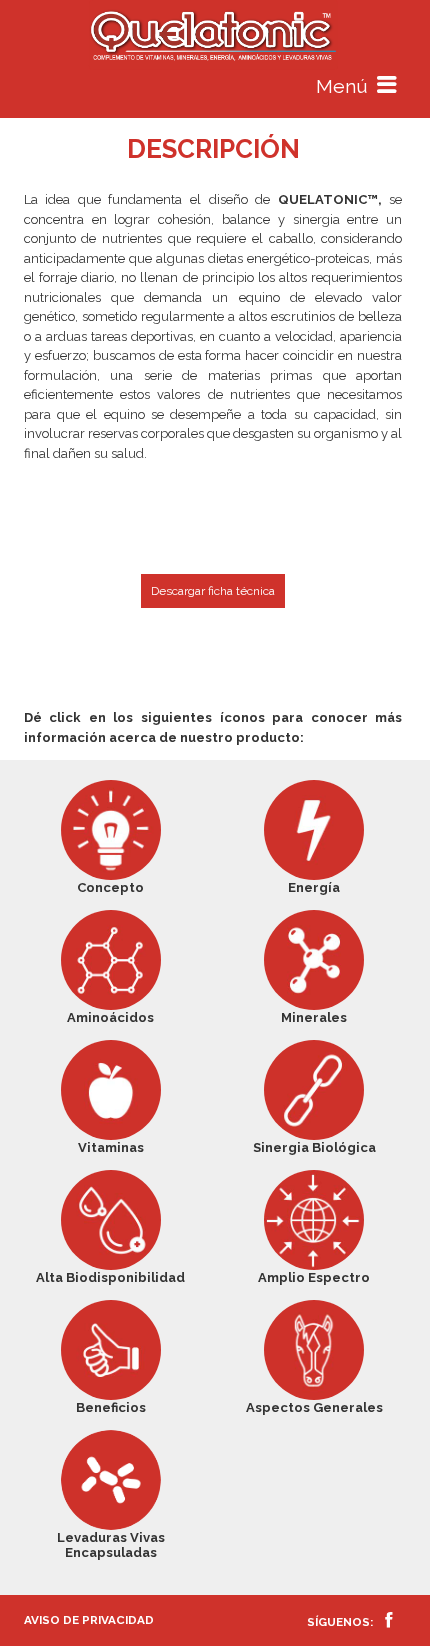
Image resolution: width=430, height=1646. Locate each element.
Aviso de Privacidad (89, 1620)
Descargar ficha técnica (213, 591)
